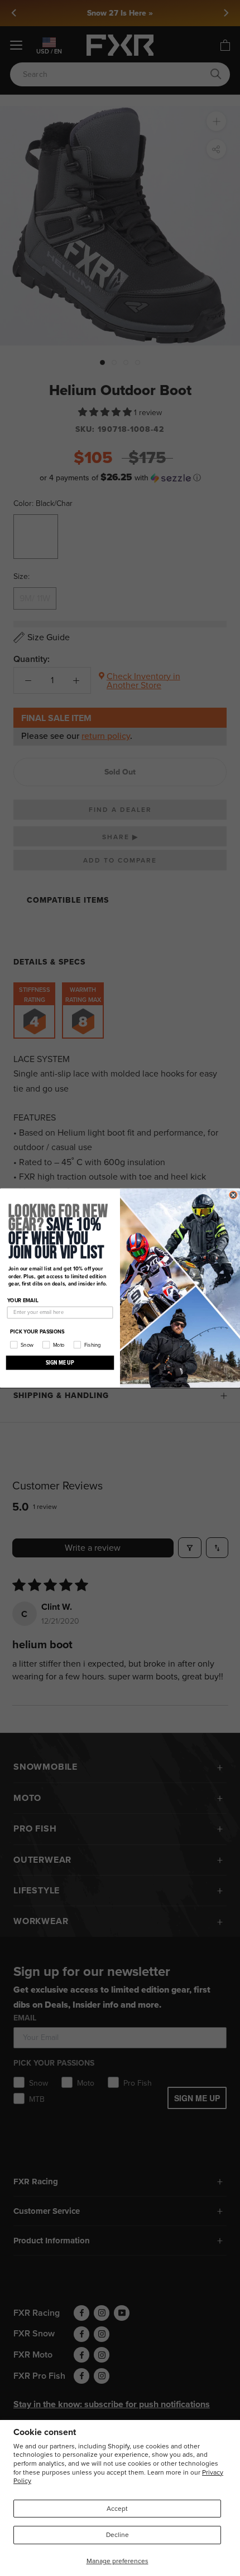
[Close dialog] (233, 1195)
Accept (117, 2509)
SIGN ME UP (60, 1362)
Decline (117, 2535)
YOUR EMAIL (23, 1300)
